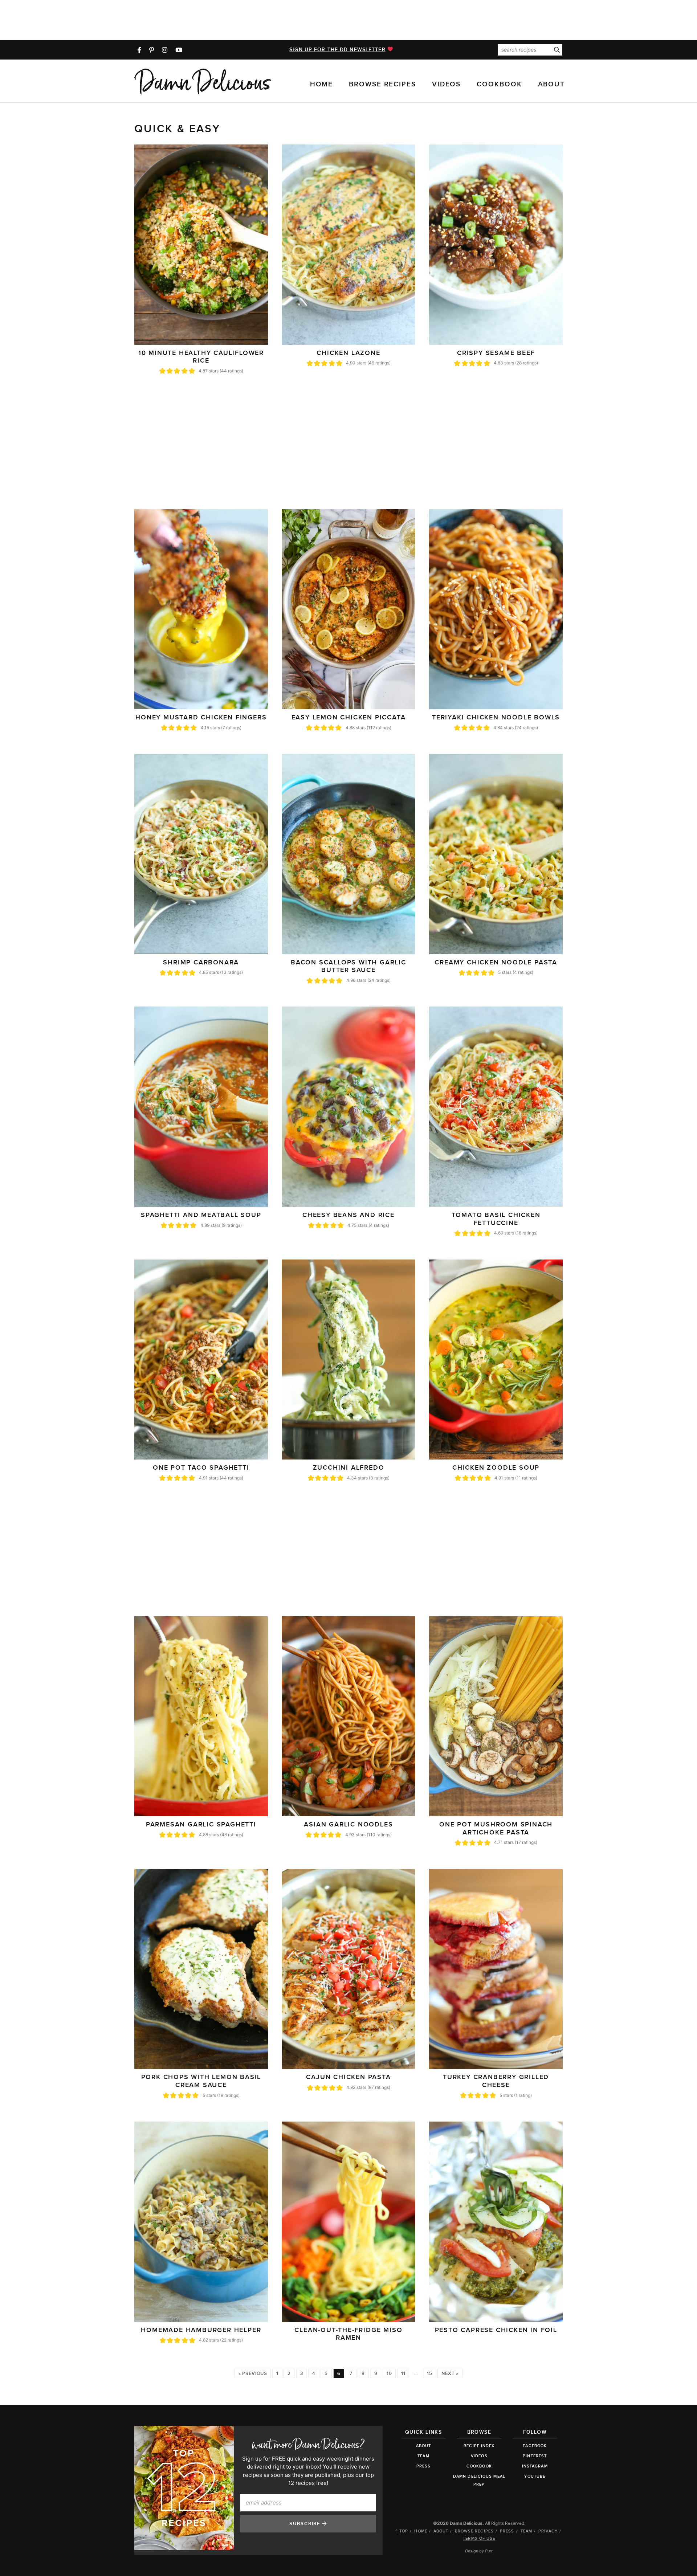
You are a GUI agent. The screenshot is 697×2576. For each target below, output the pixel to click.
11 (403, 2373)
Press (424, 2466)
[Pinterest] (152, 50)
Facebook (535, 2446)
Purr (489, 2551)
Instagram (535, 2466)
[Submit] (557, 50)
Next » (450, 2373)
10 (389, 2373)
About (552, 84)
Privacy (548, 2531)
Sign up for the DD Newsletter (337, 50)
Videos (446, 84)
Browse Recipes (382, 84)
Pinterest (535, 2456)
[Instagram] (165, 50)
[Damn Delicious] (203, 82)
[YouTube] (179, 50)
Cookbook (499, 84)
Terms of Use (479, 2538)
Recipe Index (479, 2446)
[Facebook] (139, 50)
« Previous (253, 2373)
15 (429, 2373)
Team (423, 2456)
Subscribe (306, 2524)
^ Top (402, 2531)
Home (322, 84)
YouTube (535, 2476)
